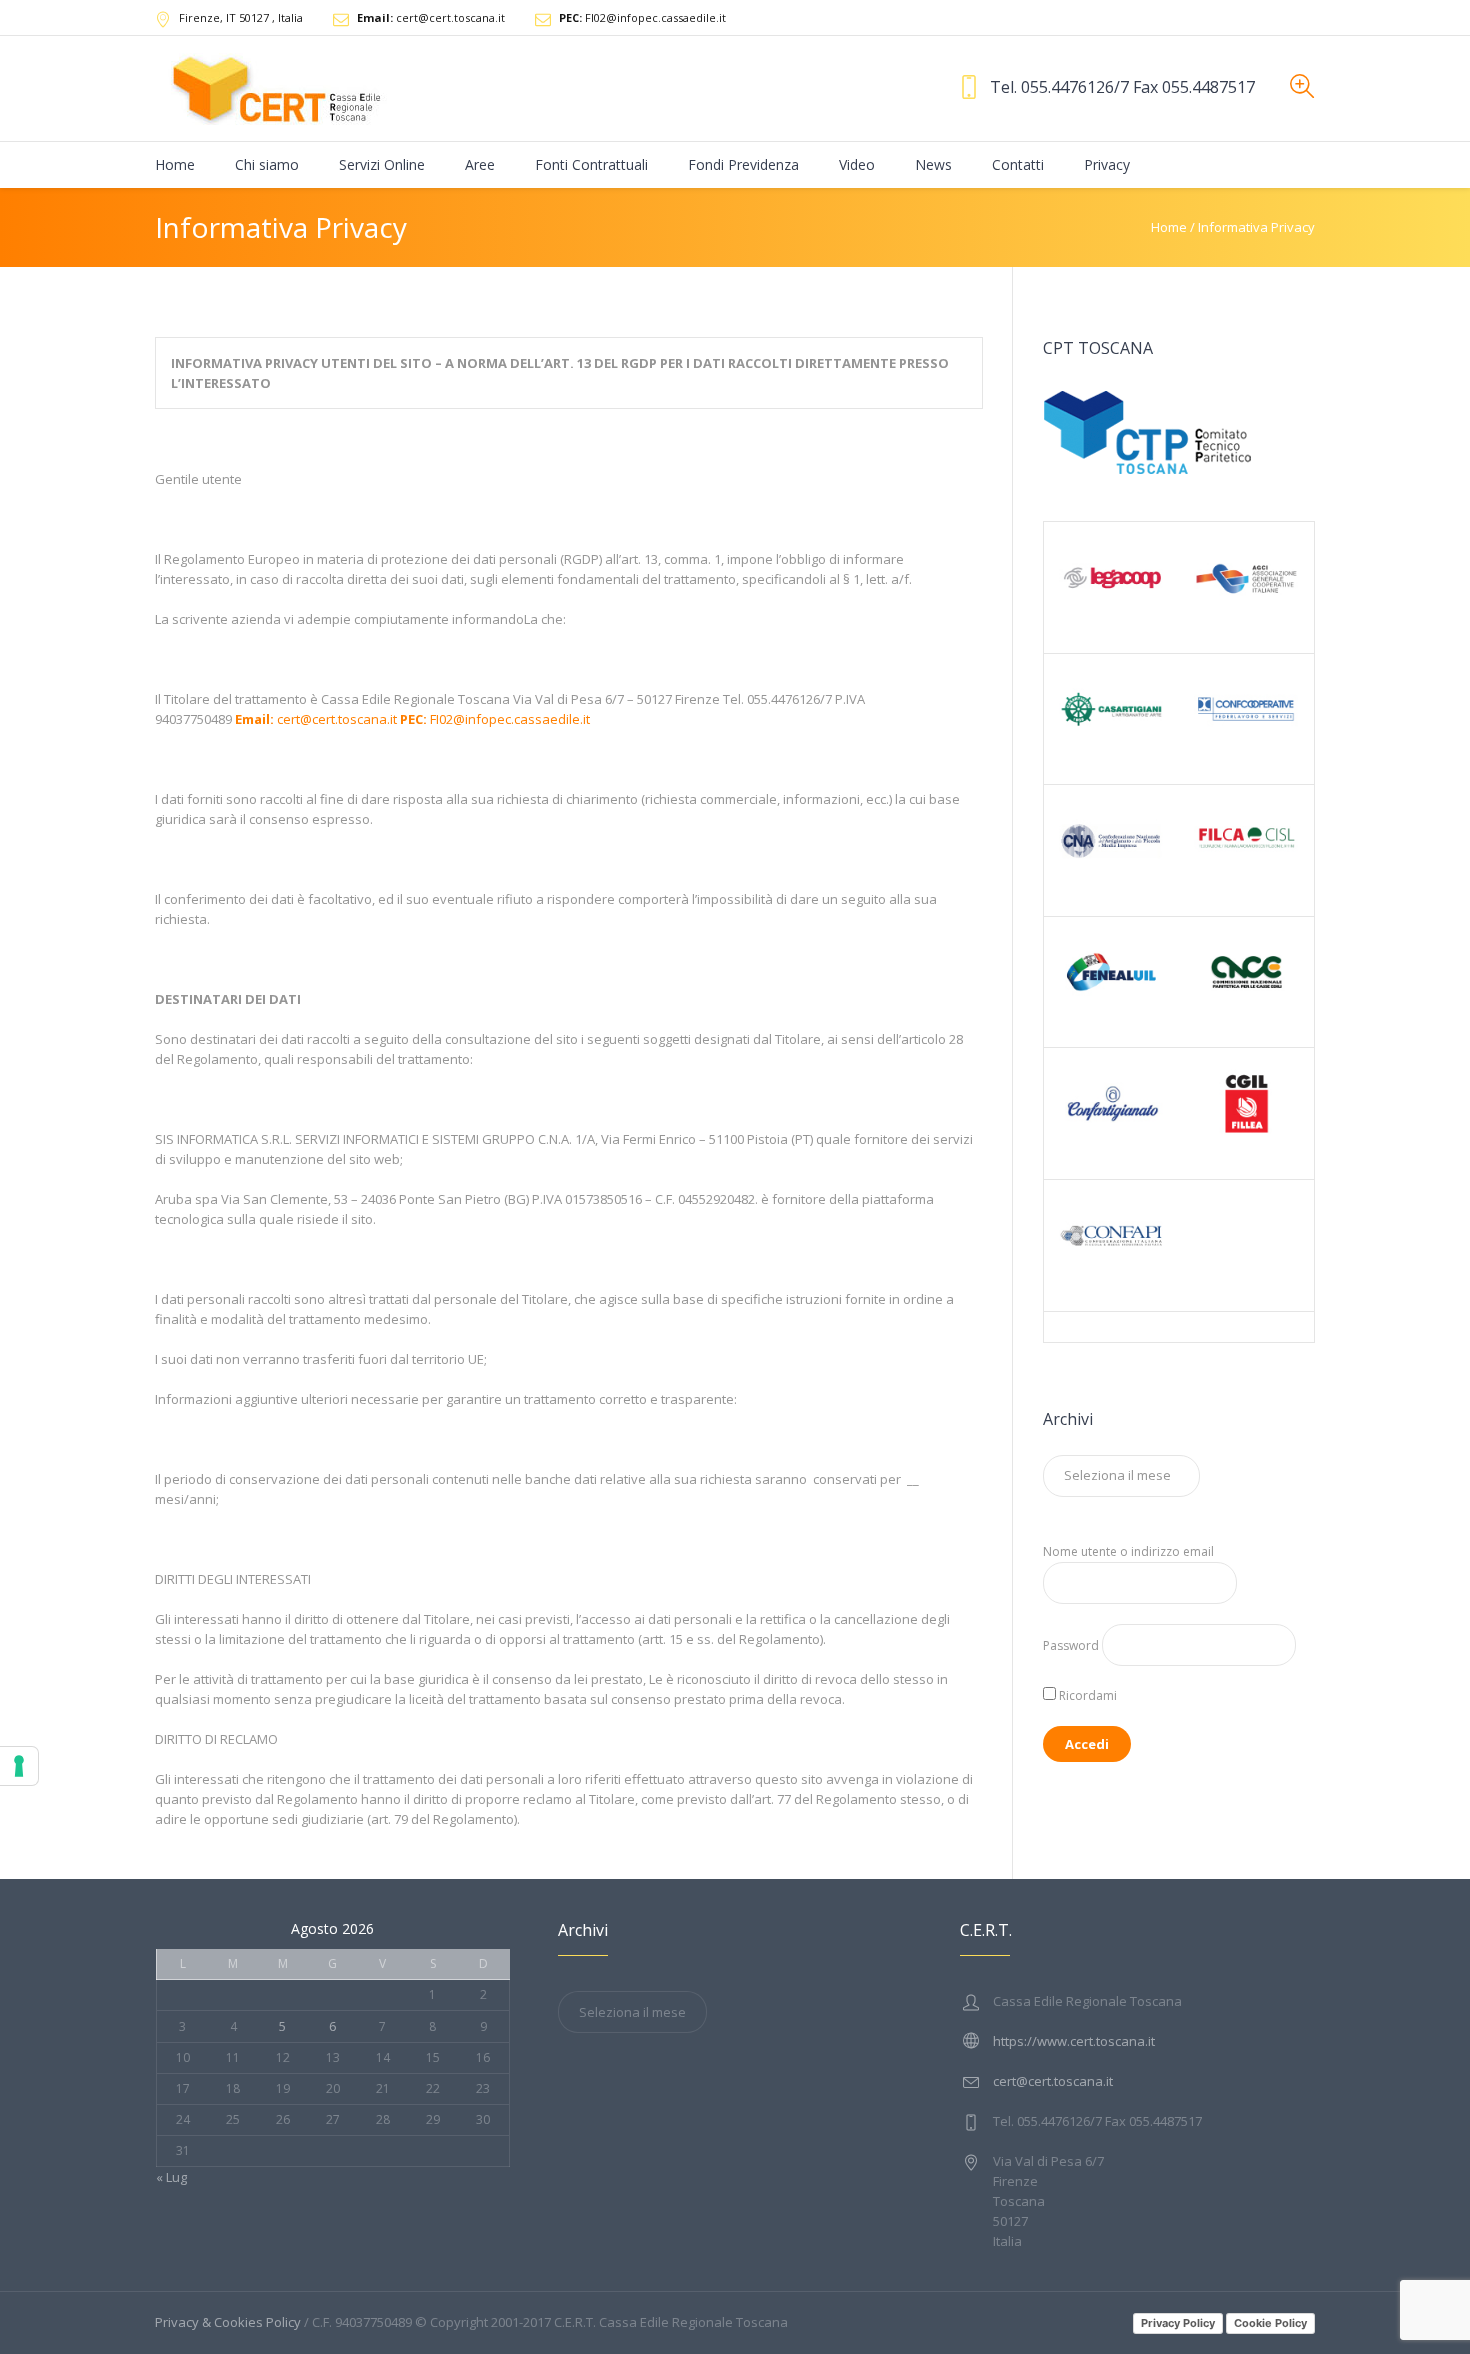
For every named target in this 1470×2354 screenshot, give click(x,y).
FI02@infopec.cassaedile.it (642, 17)
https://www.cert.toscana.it (1074, 2041)
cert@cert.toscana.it (431, 17)
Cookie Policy (1270, 2323)
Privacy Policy (1178, 2323)
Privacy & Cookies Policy (228, 2322)
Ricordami (1086, 1695)
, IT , (241, 17)
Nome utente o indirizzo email (1128, 1551)
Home (1169, 227)
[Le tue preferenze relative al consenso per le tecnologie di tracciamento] (19, 1766)
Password (1071, 1645)
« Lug (171, 2177)
